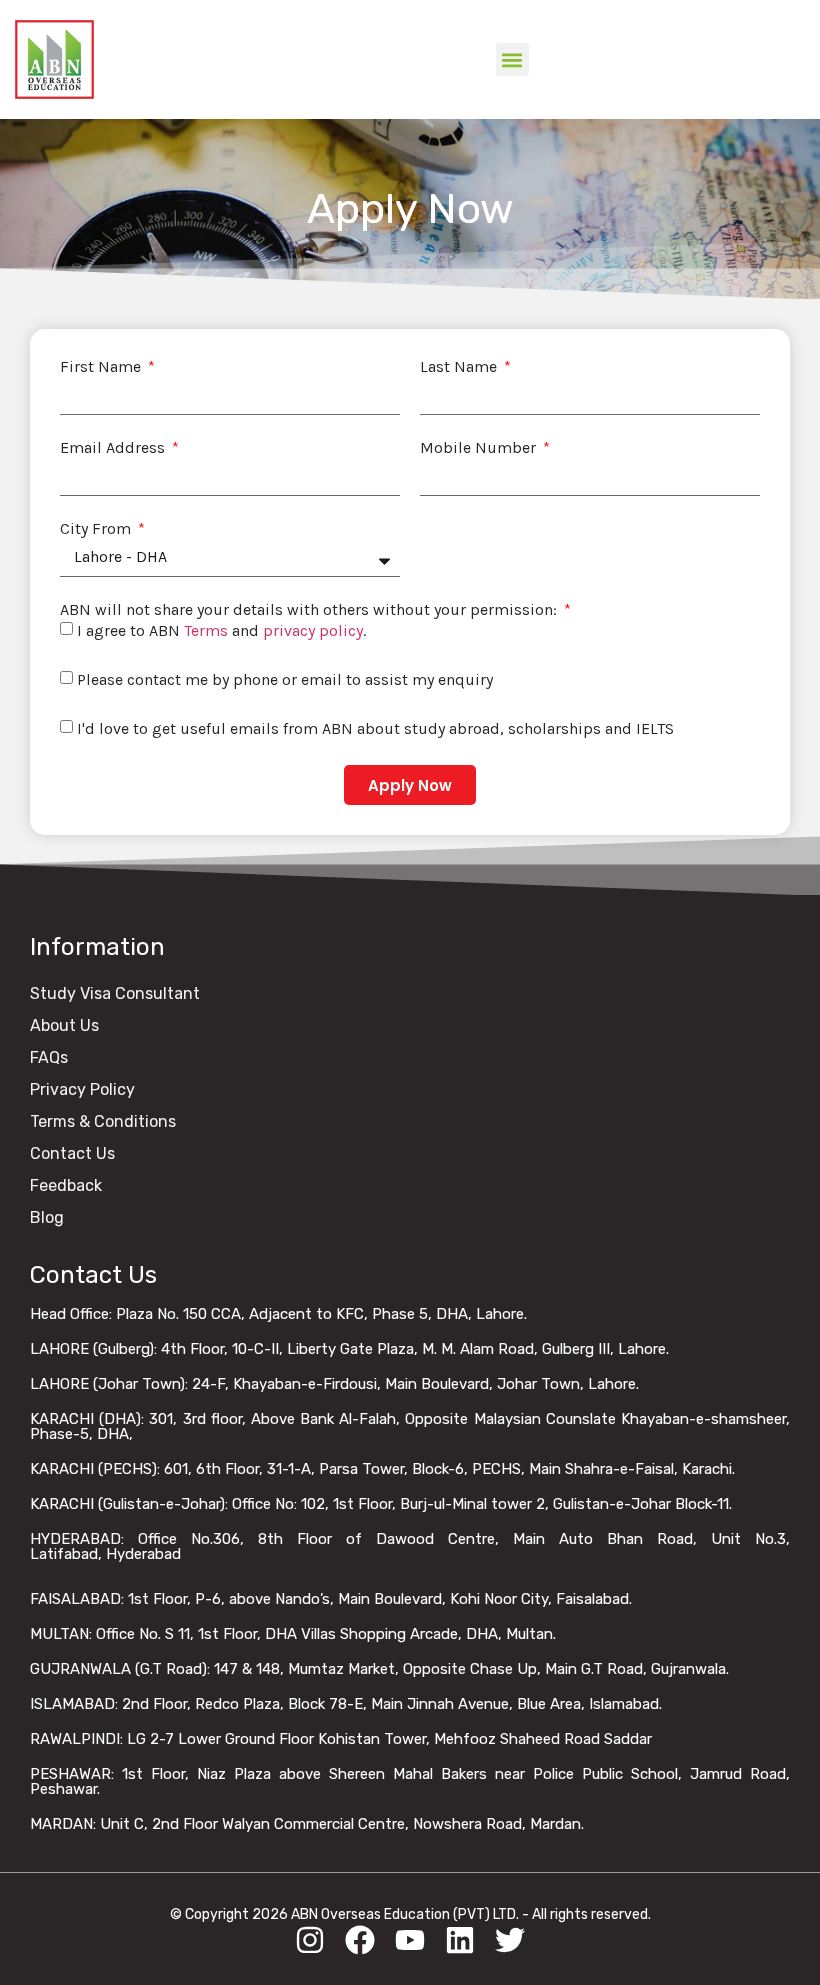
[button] (512, 59)
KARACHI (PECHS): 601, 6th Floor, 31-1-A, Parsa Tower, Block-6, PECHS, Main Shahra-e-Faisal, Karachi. (382, 1469)
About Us (64, 1025)
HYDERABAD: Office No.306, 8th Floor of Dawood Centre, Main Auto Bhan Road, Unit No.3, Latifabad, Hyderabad (410, 1546)
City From (97, 529)
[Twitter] (510, 1940)
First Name (102, 367)
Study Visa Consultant (115, 993)
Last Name (460, 367)
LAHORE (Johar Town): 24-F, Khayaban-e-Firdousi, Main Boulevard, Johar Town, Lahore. (334, 1384)
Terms (206, 630)
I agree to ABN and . (221, 630)
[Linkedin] (460, 1940)
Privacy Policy (82, 1089)
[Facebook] (360, 1940)
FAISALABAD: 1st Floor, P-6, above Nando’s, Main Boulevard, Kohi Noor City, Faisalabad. (331, 1599)
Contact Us (72, 1153)
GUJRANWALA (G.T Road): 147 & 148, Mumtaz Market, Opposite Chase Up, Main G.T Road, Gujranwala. (379, 1669)
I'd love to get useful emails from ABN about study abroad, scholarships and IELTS (375, 728)
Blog (47, 1217)
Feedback (66, 1185)
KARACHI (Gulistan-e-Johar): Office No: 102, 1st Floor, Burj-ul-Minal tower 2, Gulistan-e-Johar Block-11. (381, 1504)
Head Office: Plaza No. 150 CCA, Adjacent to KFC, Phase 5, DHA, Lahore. (278, 1314)
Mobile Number (480, 448)
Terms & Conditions (103, 1121)
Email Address (114, 448)
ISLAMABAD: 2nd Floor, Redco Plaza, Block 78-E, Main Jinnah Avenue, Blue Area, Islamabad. (346, 1704)
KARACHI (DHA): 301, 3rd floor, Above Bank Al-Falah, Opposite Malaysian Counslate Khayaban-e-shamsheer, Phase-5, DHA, (410, 1426)
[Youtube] (410, 1940)
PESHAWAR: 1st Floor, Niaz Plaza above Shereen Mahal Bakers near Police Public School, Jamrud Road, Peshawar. (410, 1781)
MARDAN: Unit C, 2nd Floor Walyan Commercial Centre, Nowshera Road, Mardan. (307, 1824)
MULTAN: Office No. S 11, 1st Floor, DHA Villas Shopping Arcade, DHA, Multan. (293, 1634)
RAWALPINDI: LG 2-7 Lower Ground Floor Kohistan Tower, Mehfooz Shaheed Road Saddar (341, 1739)
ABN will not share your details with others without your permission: (310, 610)
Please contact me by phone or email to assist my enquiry (285, 679)
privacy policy (313, 630)
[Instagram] (310, 1940)
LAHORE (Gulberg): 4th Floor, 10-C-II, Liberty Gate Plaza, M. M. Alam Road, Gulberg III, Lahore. (349, 1349)
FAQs (49, 1057)
